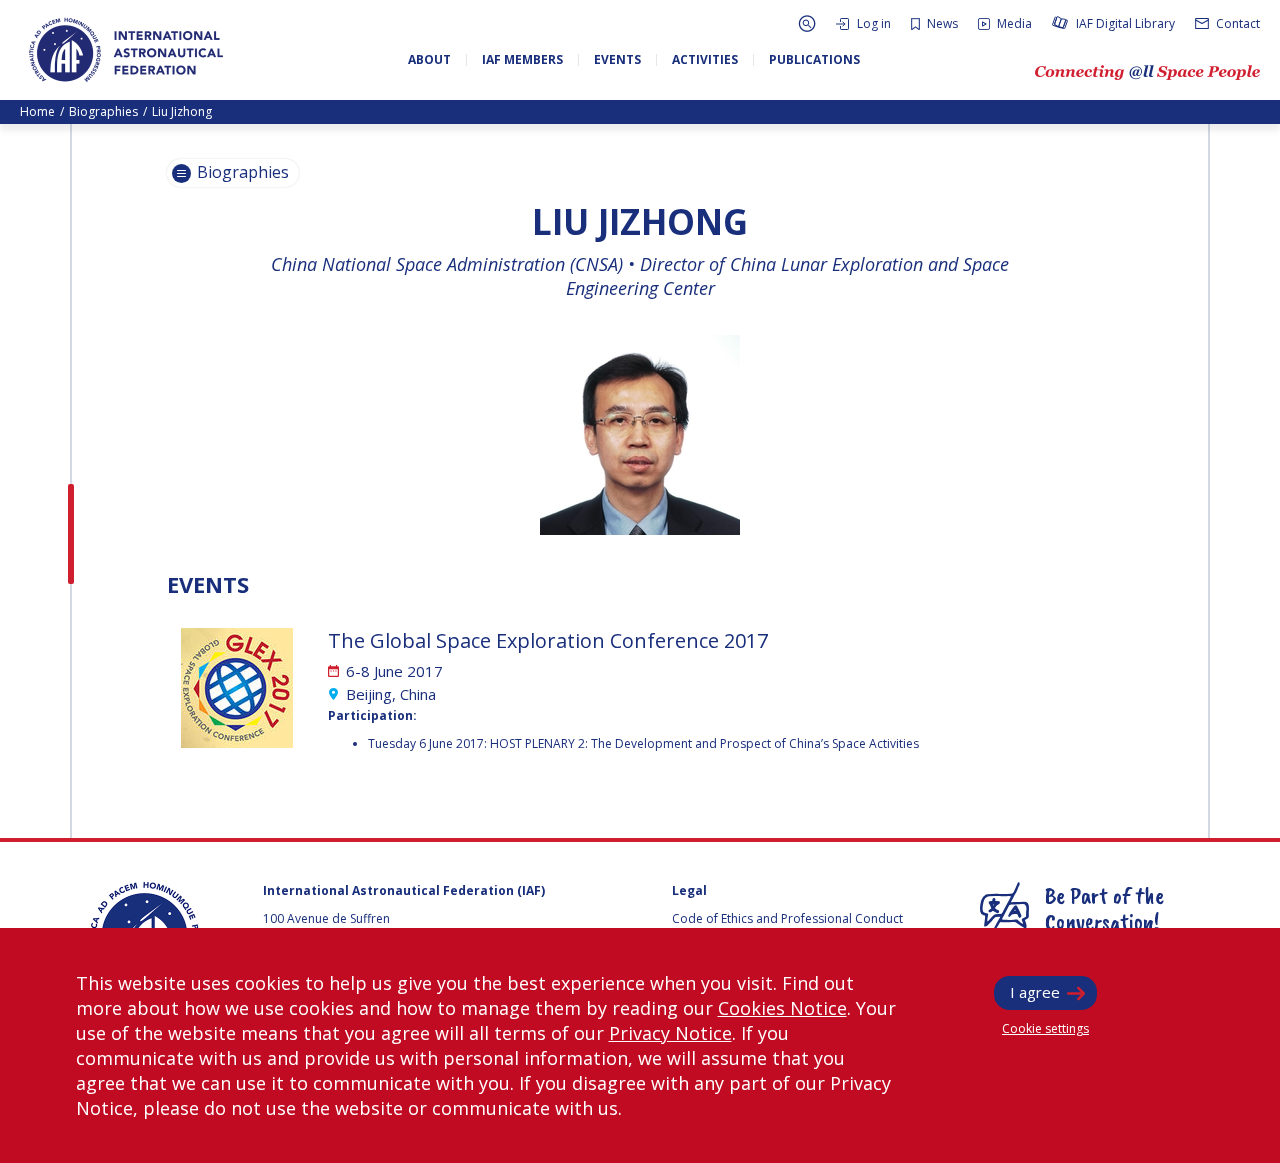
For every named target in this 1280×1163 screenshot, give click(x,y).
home (37, 111)
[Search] (807, 23)
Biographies (103, 111)
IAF (126, 50)
